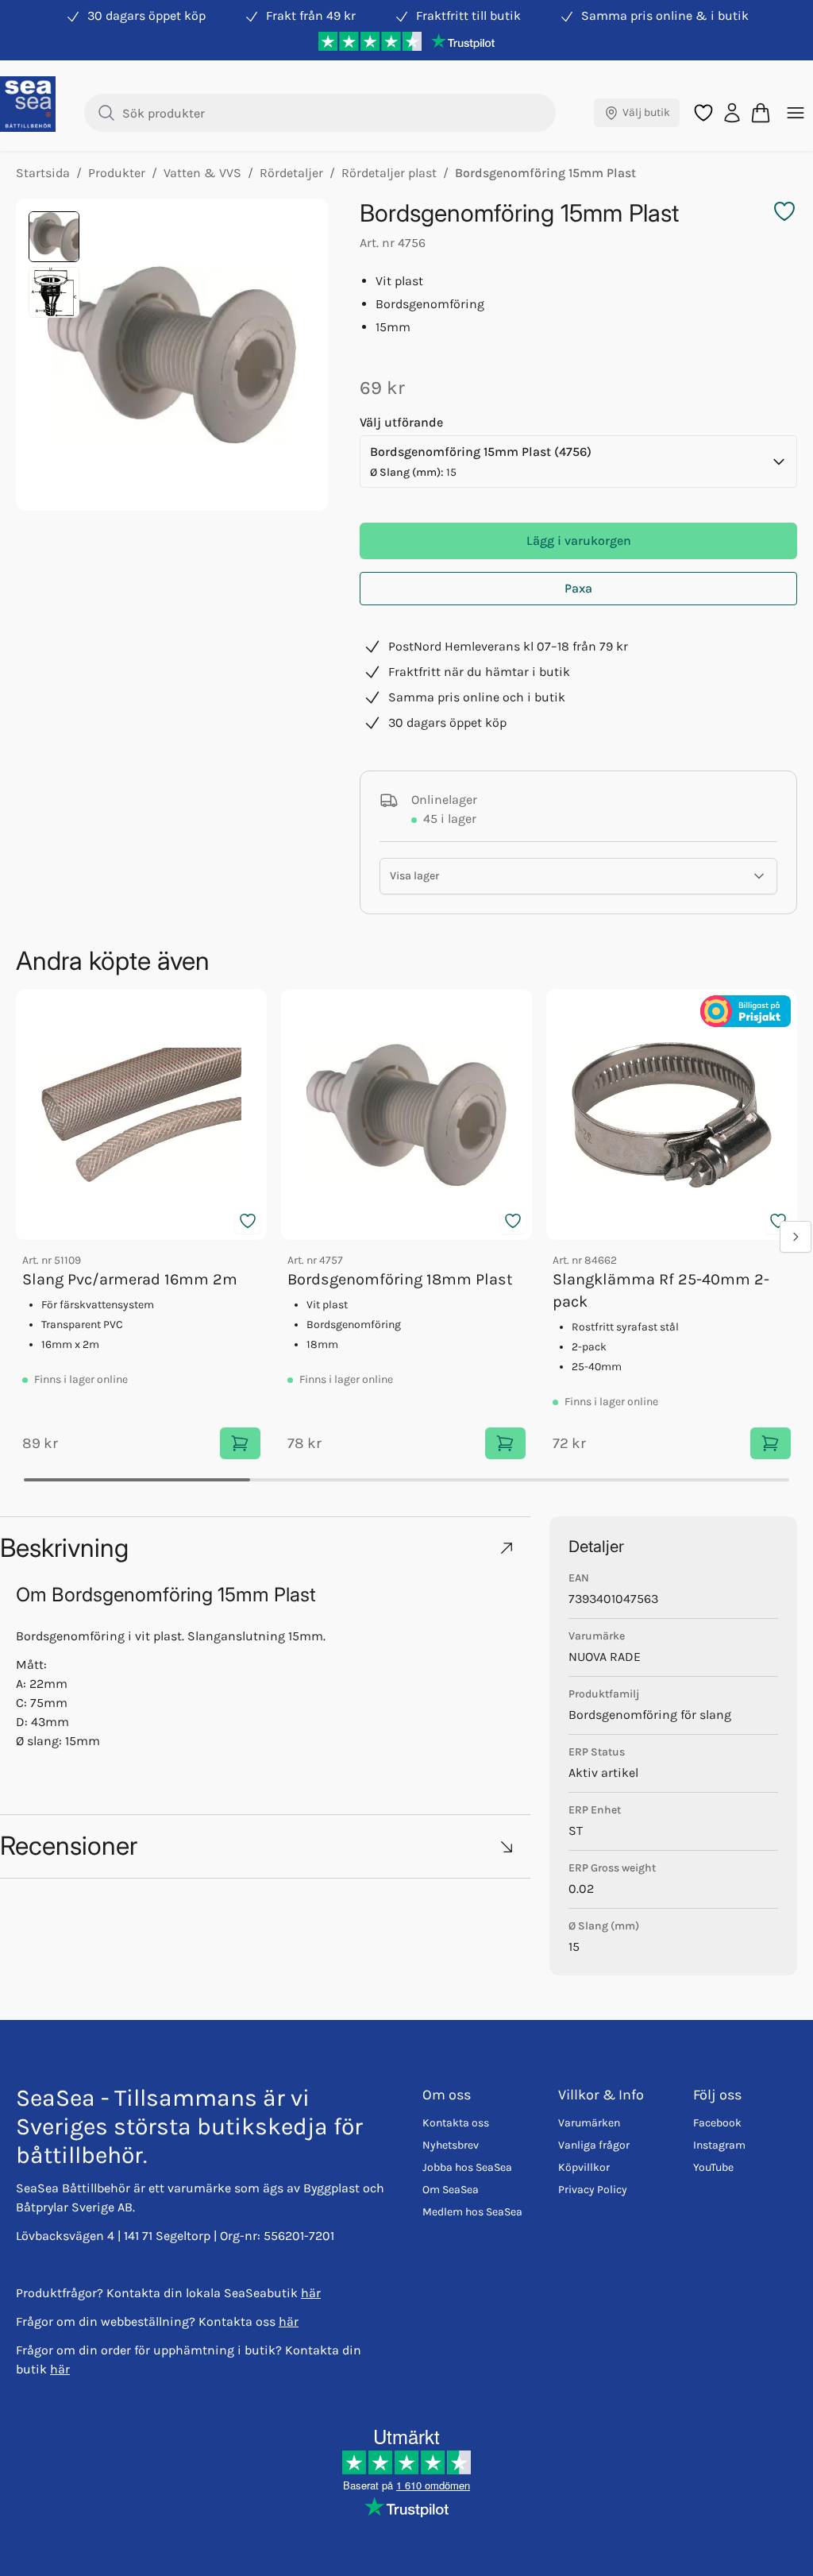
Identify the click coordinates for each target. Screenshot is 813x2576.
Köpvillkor (584, 2167)
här (311, 2293)
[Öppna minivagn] (761, 113)
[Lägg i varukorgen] (240, 1443)
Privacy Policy (593, 2190)
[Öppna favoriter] (703, 113)
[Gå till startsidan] (28, 104)
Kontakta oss (456, 2123)
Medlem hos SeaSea (472, 2212)
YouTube (713, 2167)
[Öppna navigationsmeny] (796, 113)
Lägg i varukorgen (579, 541)
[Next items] (796, 1237)
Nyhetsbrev (451, 2145)
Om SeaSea (451, 2190)
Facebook (717, 2123)
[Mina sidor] (732, 113)
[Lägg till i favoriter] (248, 1221)
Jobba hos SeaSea (467, 2167)
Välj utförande (401, 422)
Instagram (719, 2145)
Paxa (578, 588)
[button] (265, 1548)
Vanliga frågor (594, 2145)
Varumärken (589, 2123)
